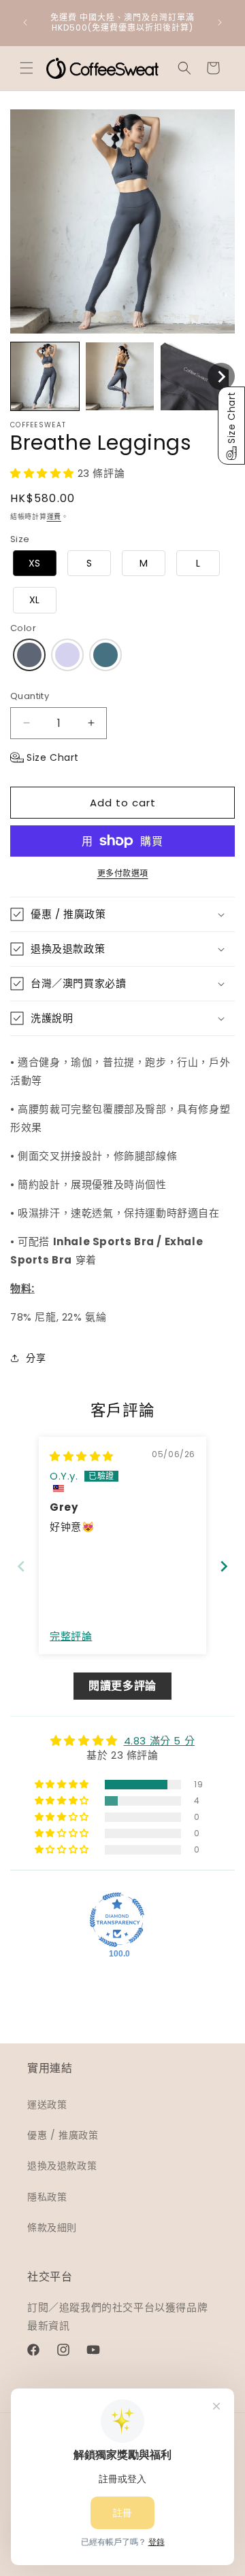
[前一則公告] (25, 22)
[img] (82, 1456)
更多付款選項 (123, 873)
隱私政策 (47, 2197)
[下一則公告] (220, 22)
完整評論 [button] (71, 1636)
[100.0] (117, 1920)
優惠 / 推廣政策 (63, 2135)
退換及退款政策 (62, 2166)
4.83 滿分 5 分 (160, 1741)
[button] (27, 68)
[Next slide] (224, 1566)
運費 (54, 517)
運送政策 (47, 2105)
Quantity (30, 696)
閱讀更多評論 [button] (122, 1686)
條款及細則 (52, 2228)
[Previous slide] (21, 1566)
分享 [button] (36, 1358)
